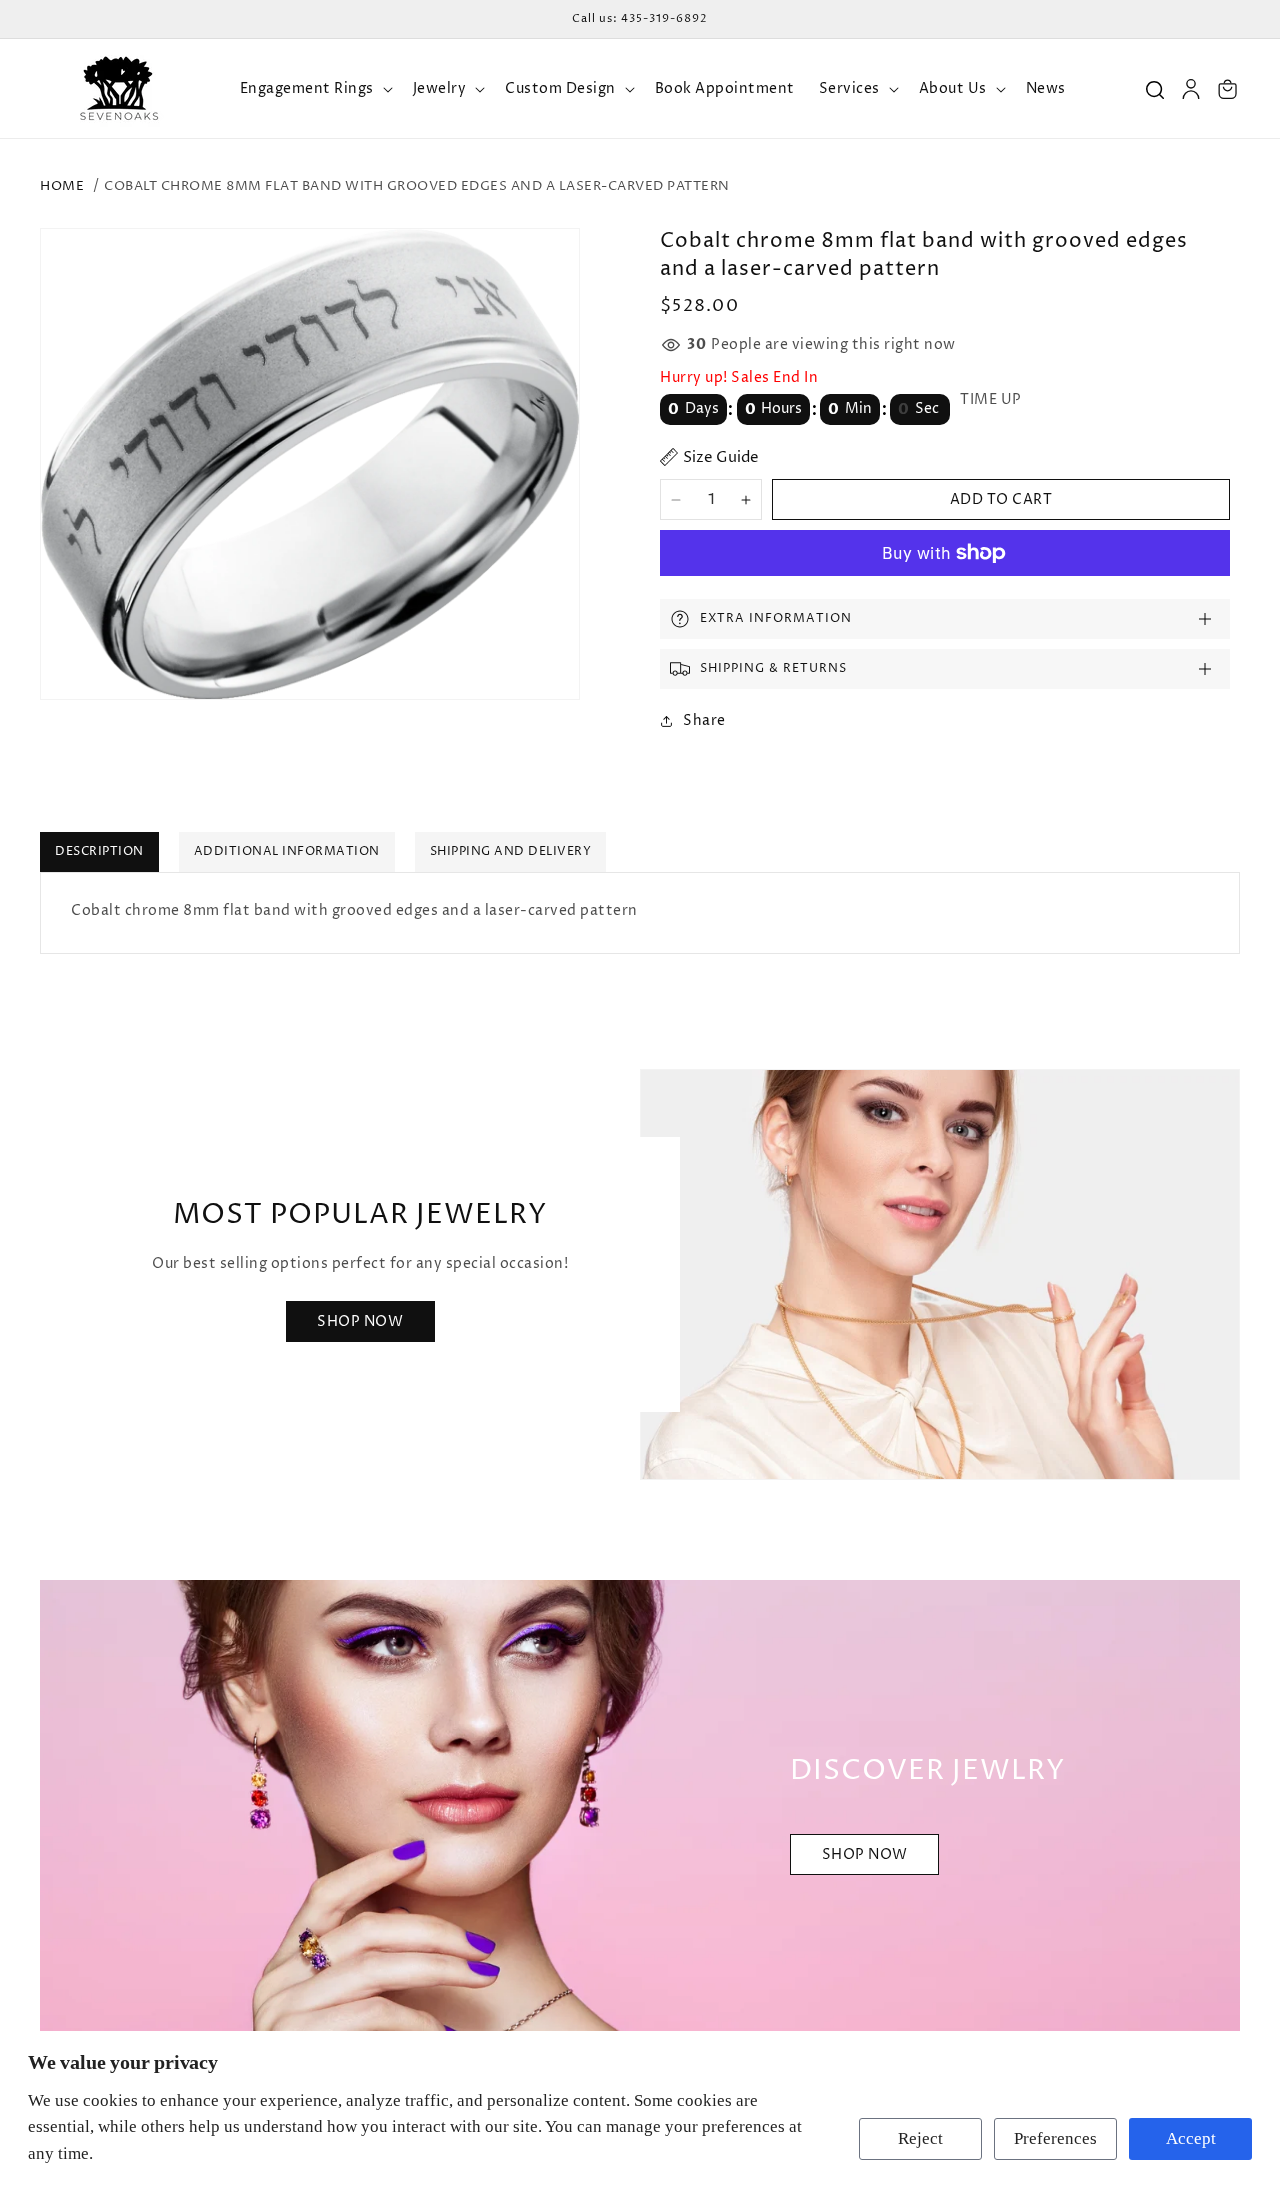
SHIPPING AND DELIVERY (511, 851)
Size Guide (721, 457)
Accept (1191, 2138)
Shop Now (360, 1321)
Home (62, 186)
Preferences (1055, 2138)
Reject (920, 2138)
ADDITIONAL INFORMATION (287, 851)
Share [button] (704, 720)
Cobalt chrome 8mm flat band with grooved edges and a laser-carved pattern (417, 186)
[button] (314, 89)
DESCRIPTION (99, 851)
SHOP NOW (865, 1855)
